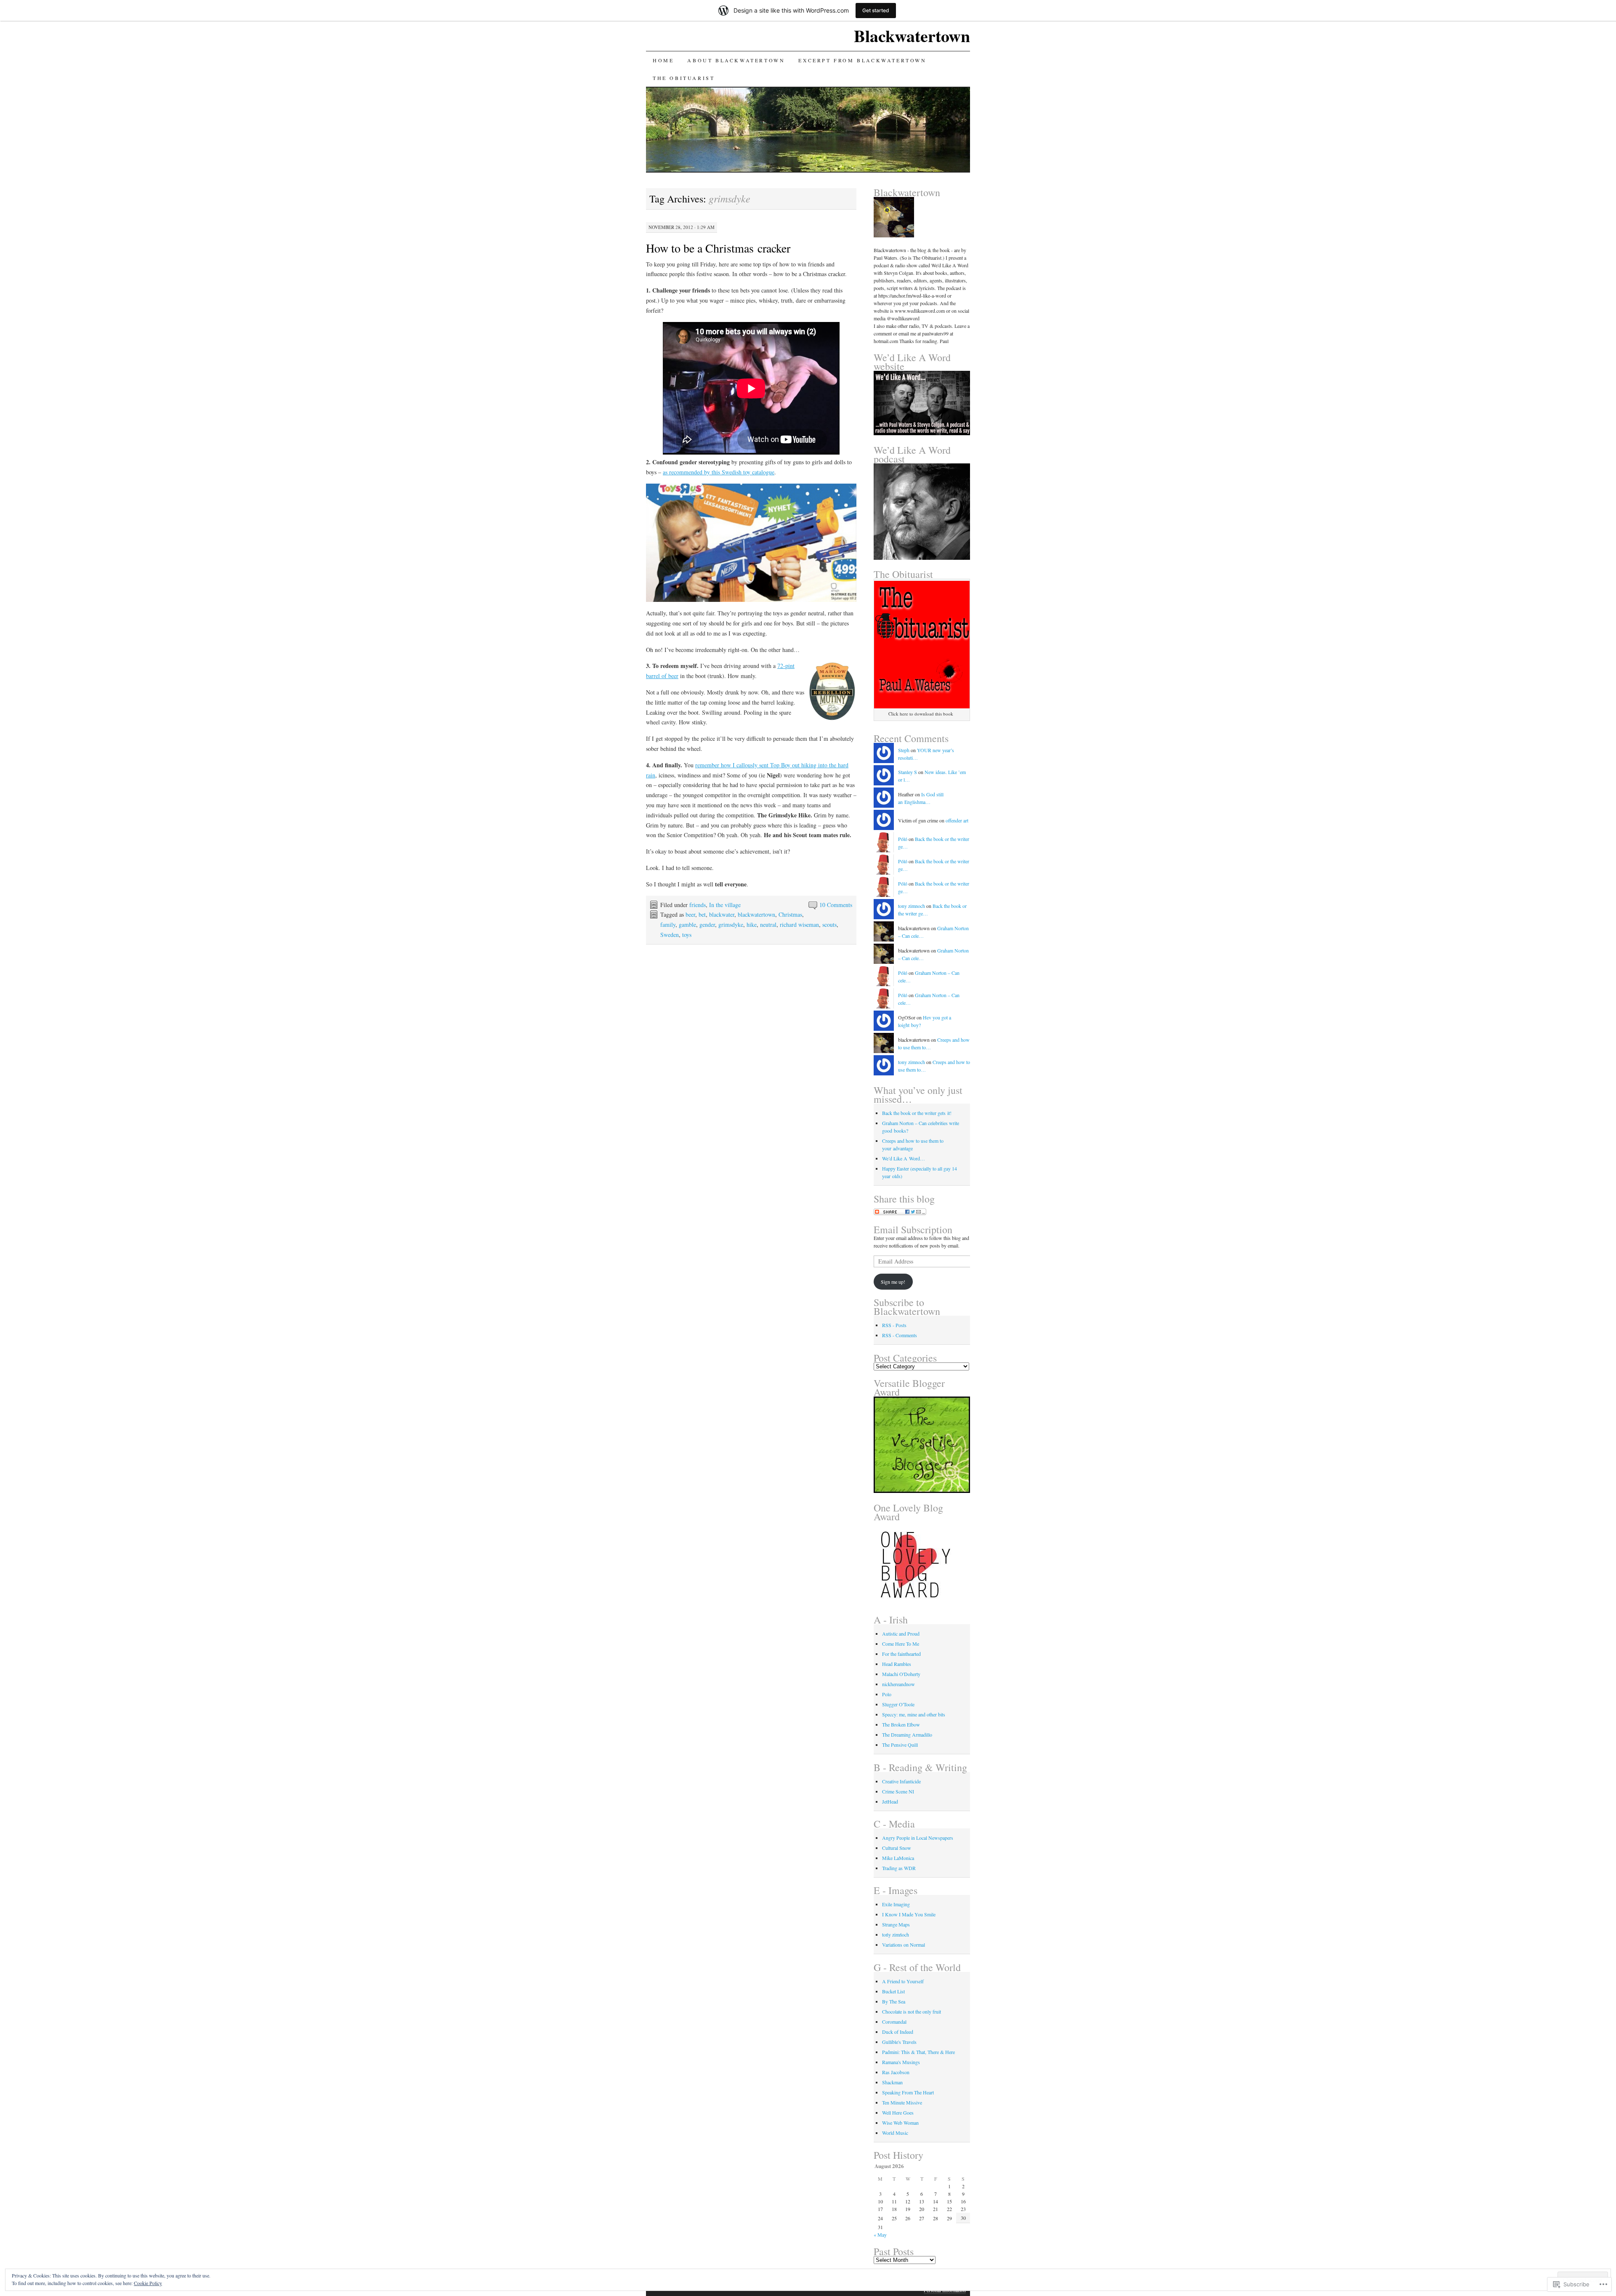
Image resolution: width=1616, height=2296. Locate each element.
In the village (725, 905)
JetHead (890, 1801)
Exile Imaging (896, 1904)
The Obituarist (684, 78)
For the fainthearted (901, 1654)
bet (702, 914)
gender (707, 925)
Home (663, 60)
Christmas (790, 914)
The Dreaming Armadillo (907, 1735)
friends (698, 905)
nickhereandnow (898, 1684)
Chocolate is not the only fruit (912, 2011)
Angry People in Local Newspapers (918, 1838)
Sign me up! (893, 1282)
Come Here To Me (901, 1644)
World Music (895, 2133)
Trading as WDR (899, 1868)
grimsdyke (731, 925)
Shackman (892, 2082)
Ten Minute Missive (902, 2102)
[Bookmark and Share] (900, 1213)
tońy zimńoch (896, 1934)
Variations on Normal (904, 1945)
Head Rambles (897, 1664)
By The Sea (894, 2001)
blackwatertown (756, 914)
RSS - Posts (894, 1325)
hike (752, 925)
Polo (887, 1694)
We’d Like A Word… (904, 1158)
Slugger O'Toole (898, 1704)
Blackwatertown (912, 36)
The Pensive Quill (900, 1745)
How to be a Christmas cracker (718, 248)
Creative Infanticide (901, 1781)
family (668, 925)
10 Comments (836, 905)
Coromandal (894, 2022)
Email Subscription (913, 1229)
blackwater (722, 914)
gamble (687, 925)
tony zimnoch (912, 906)
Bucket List (893, 1991)
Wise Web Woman (900, 2123)
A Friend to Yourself (903, 1981)
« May (880, 2235)
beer (690, 914)
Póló (903, 839)
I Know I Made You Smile (909, 1914)
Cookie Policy (148, 2283)
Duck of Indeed (898, 2032)
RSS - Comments (900, 1335)
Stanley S (908, 772)
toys (687, 935)
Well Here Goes (898, 2112)
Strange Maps (896, 1924)
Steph (904, 750)
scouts (829, 925)
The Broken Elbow (901, 1724)
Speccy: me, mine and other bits (914, 1714)
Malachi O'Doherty (901, 1674)
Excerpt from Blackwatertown (862, 60)
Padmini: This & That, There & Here (918, 2052)
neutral (768, 925)
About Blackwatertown (736, 60)
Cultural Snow (897, 1848)
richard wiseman (799, 925)
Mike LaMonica (898, 1858)
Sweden (670, 935)
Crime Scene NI (898, 1791)
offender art (957, 820)
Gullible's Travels (899, 2042)
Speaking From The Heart (908, 2092)
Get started (876, 10)
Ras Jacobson (896, 2072)
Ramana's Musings (901, 2062)
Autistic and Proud (901, 1634)
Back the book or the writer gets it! (917, 1113)
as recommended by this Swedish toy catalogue (719, 472)
